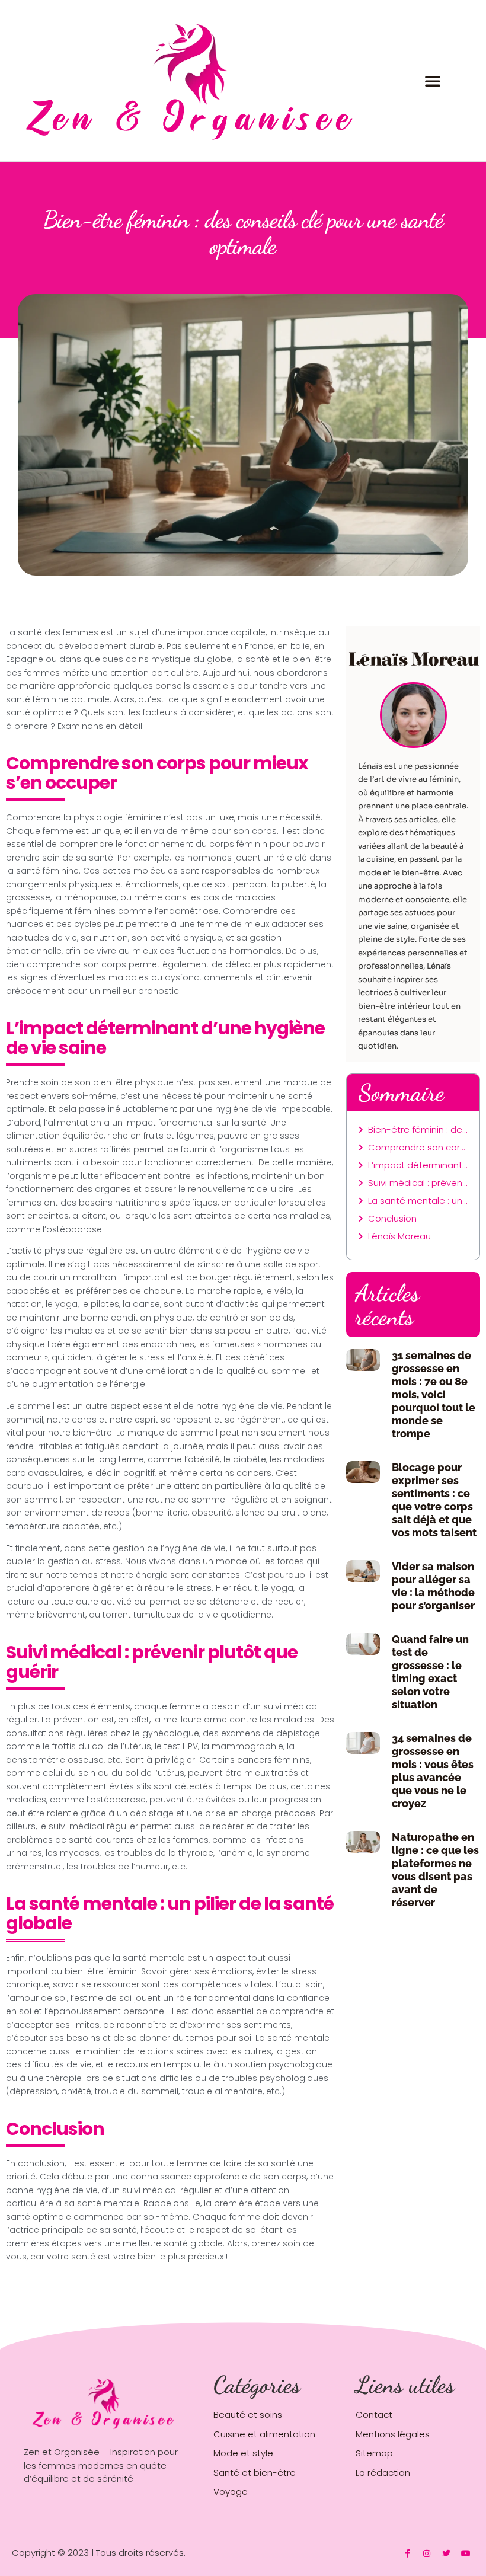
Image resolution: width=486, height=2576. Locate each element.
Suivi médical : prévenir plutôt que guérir (418, 1183)
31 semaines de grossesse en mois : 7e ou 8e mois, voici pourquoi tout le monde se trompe (434, 1394)
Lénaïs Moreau (399, 1236)
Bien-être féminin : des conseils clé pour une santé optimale (418, 1129)
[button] (433, 81)
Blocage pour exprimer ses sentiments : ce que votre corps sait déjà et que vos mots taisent (434, 1500)
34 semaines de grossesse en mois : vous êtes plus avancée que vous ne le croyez (433, 1771)
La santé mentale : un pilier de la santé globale (418, 1201)
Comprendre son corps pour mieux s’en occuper (418, 1147)
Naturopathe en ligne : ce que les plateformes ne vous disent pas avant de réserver (435, 1870)
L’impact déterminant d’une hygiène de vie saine (418, 1165)
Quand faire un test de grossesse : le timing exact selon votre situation (430, 1672)
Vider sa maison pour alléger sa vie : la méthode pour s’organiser (433, 1586)
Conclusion (392, 1218)
